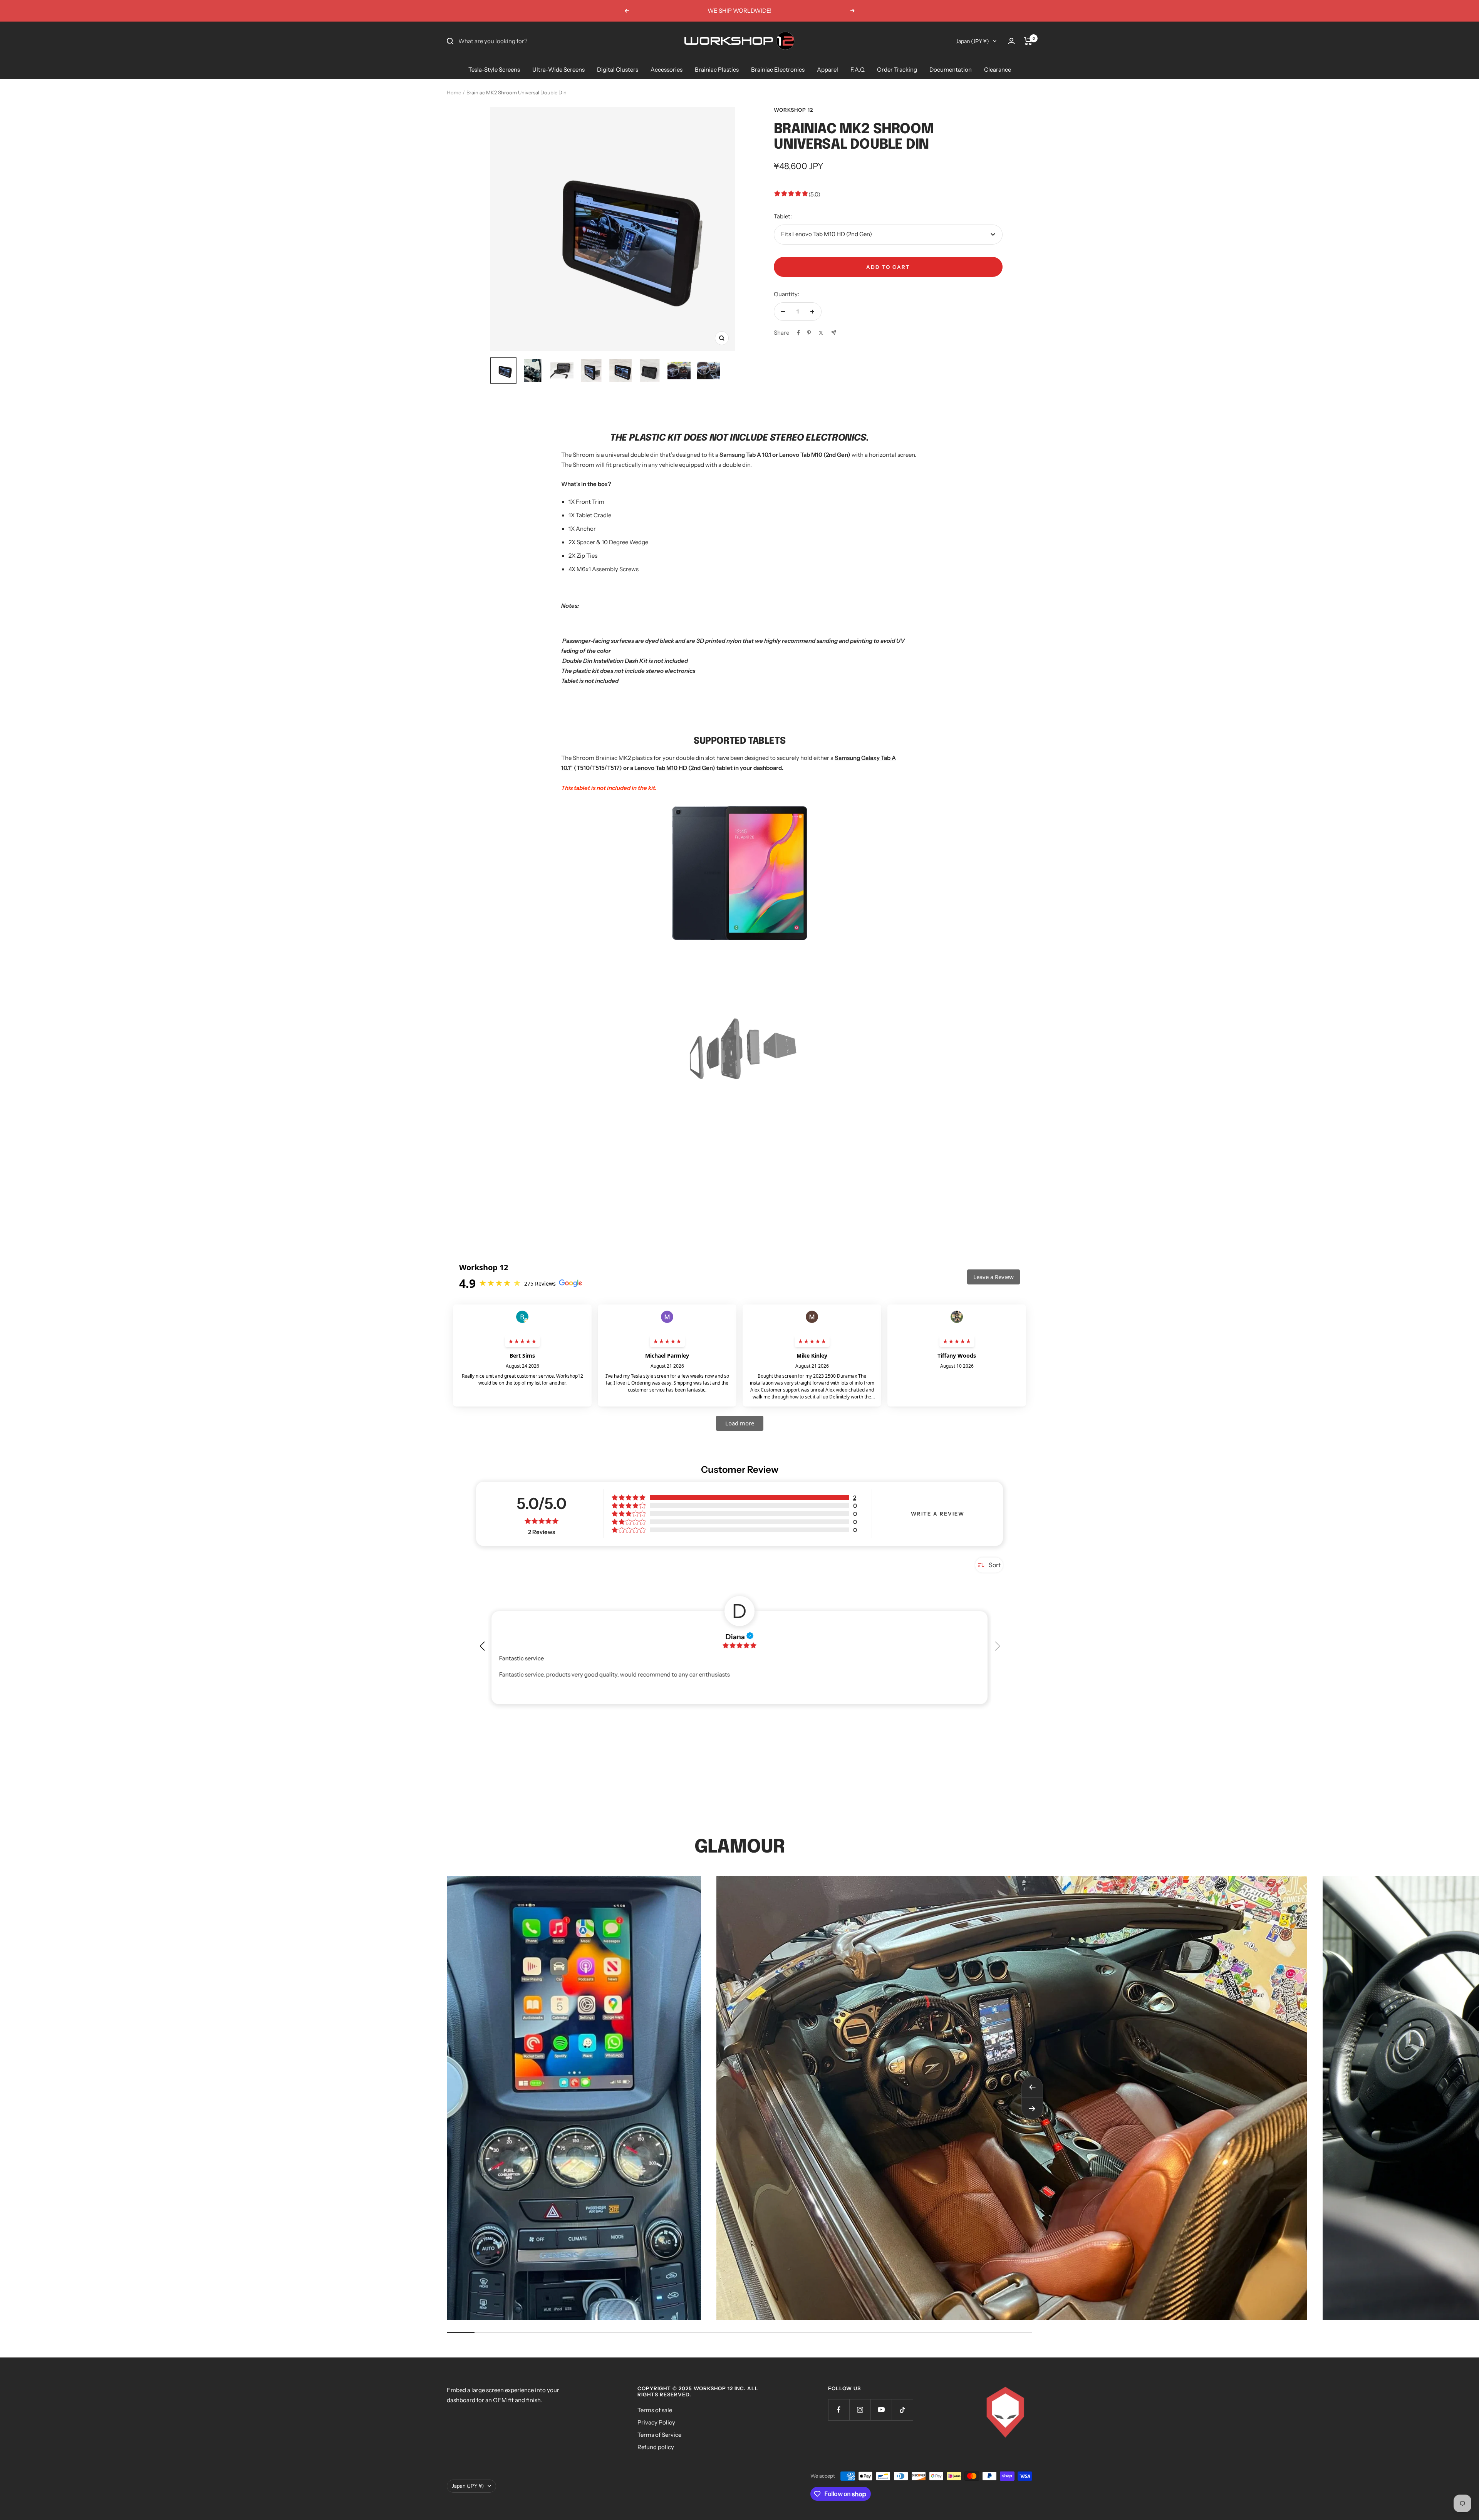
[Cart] (1028, 41)
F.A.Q (858, 70)
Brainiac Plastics (717, 70)
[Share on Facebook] (798, 333)
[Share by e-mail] (834, 333)
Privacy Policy (656, 2422)
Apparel (828, 70)
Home (454, 92)
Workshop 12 (793, 110)
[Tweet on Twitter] (821, 333)
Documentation (951, 70)
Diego (739, 1636)
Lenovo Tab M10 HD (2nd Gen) (675, 768)
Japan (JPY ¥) (973, 41)
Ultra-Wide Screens (558, 70)
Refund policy (656, 2447)
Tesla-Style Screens (494, 70)
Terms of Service (659, 2435)
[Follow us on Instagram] (860, 2410)
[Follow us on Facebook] (839, 2410)
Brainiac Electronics (778, 70)
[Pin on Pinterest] (809, 333)
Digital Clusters (618, 70)
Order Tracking (897, 70)
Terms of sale (655, 2410)
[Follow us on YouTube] (881, 2410)
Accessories (667, 70)
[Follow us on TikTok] (902, 2410)
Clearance (998, 70)
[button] (997, 1643)
